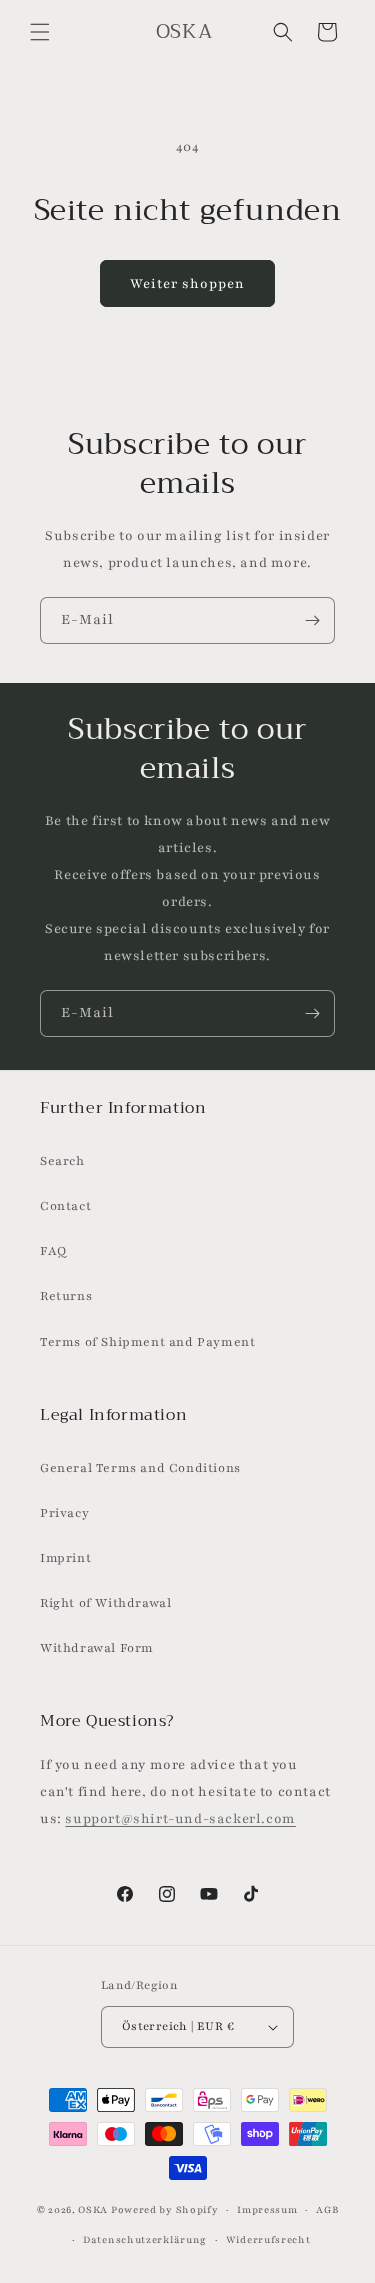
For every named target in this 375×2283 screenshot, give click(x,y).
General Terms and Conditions (140, 1468)
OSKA (93, 2209)
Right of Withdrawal (105, 1603)
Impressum (267, 2209)
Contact (65, 1206)
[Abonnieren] (312, 620)
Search (62, 1161)
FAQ (53, 1251)
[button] (40, 32)
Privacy (64, 1513)
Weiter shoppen (187, 284)
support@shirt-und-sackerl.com (180, 1819)
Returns (66, 1296)
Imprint (65, 1558)
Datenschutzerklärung (145, 2239)
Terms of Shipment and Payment (147, 1342)
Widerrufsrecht (268, 2239)
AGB (327, 2209)
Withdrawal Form (97, 1648)
